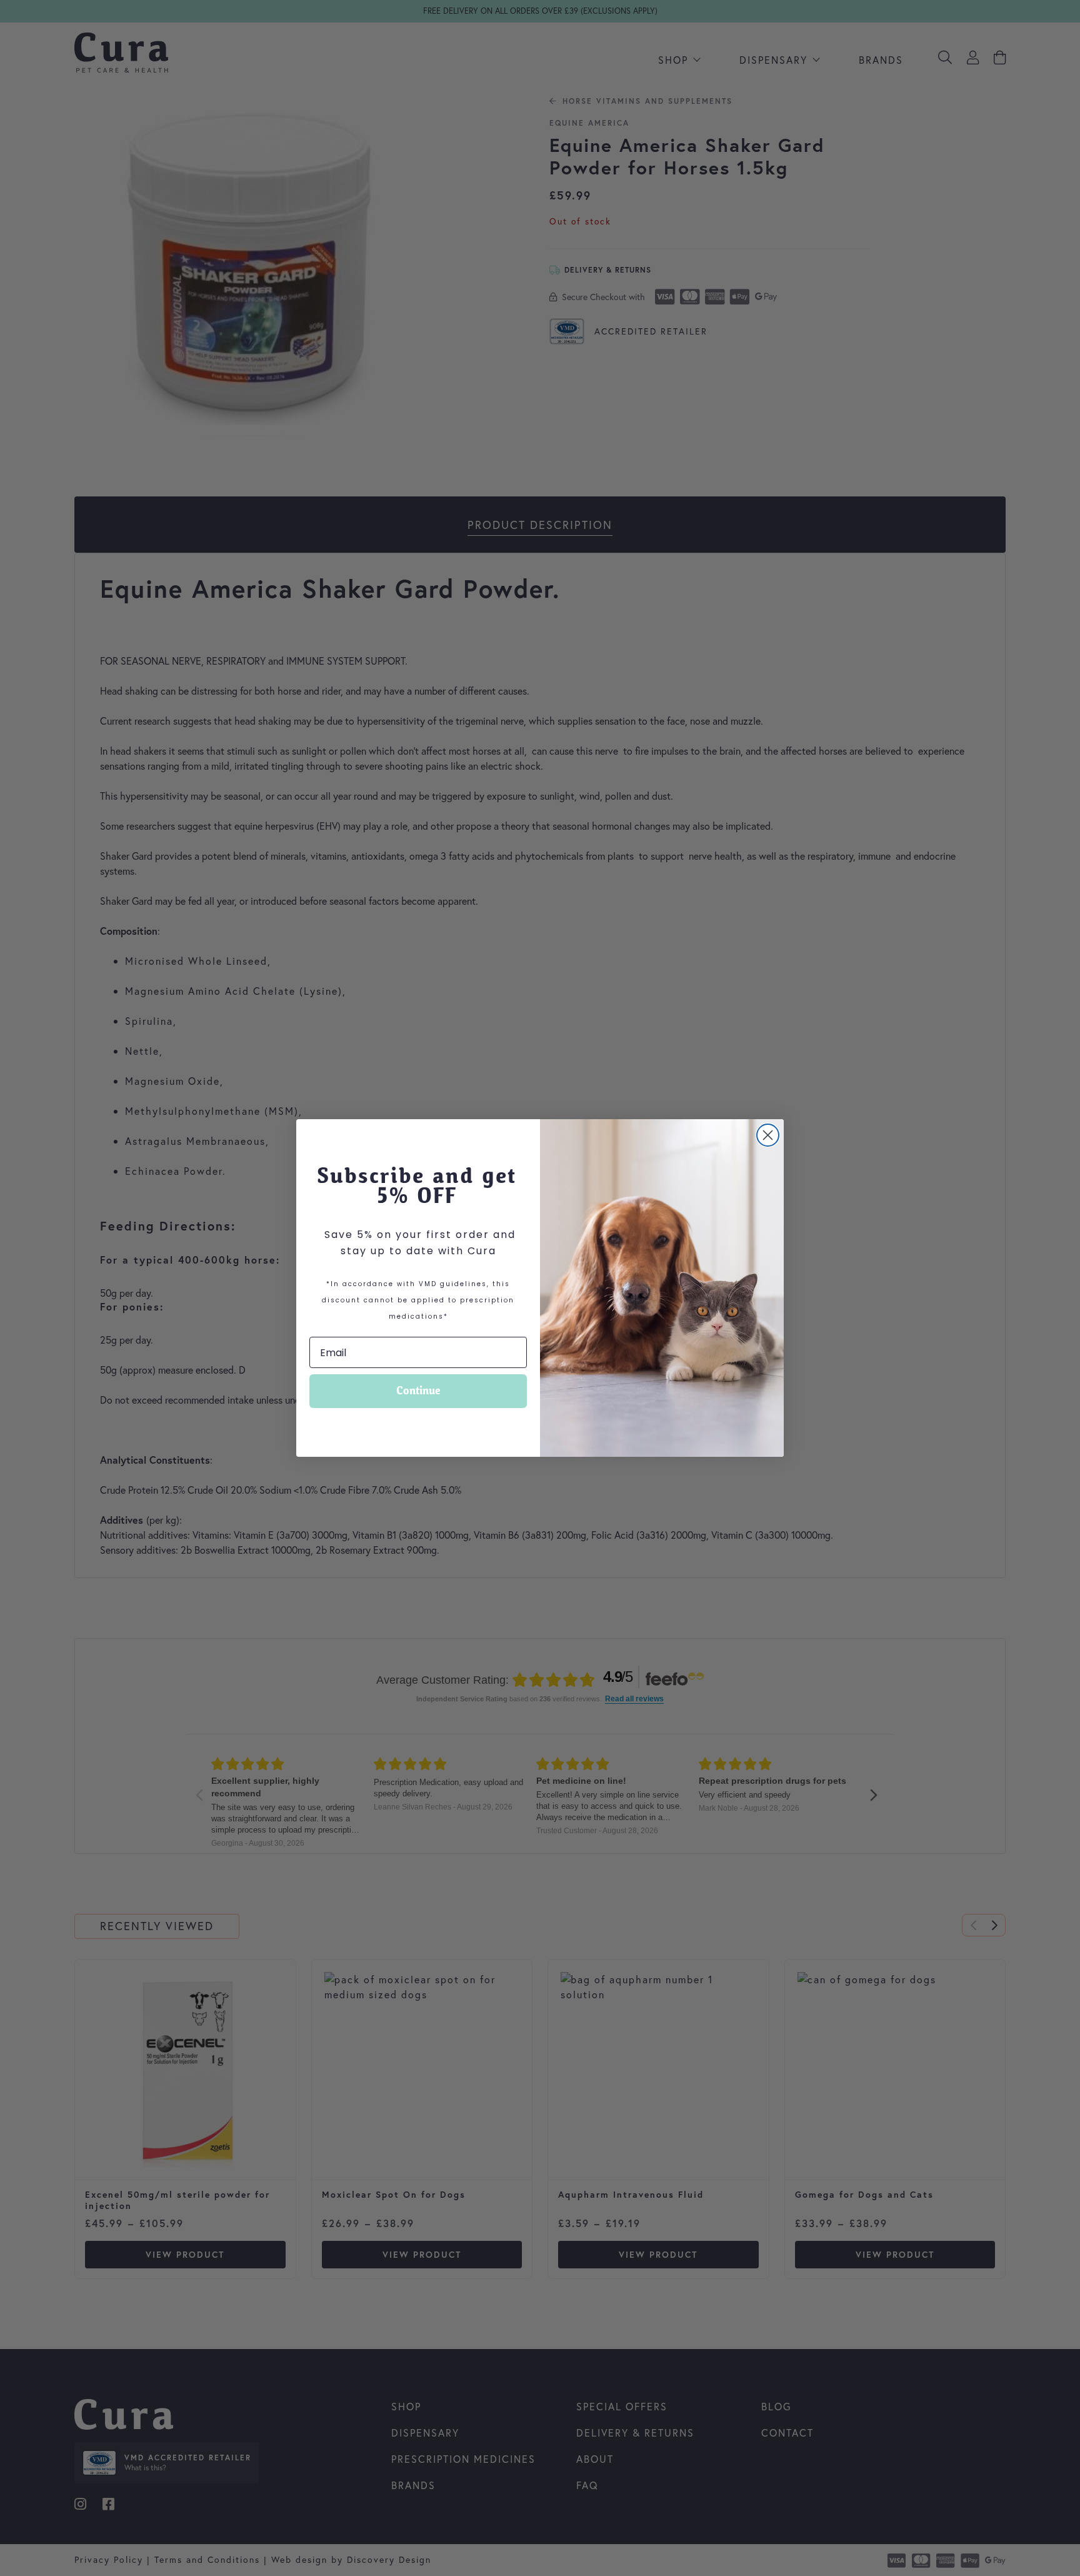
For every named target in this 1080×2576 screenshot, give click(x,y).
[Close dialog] (768, 1135)
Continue (418, 1391)
